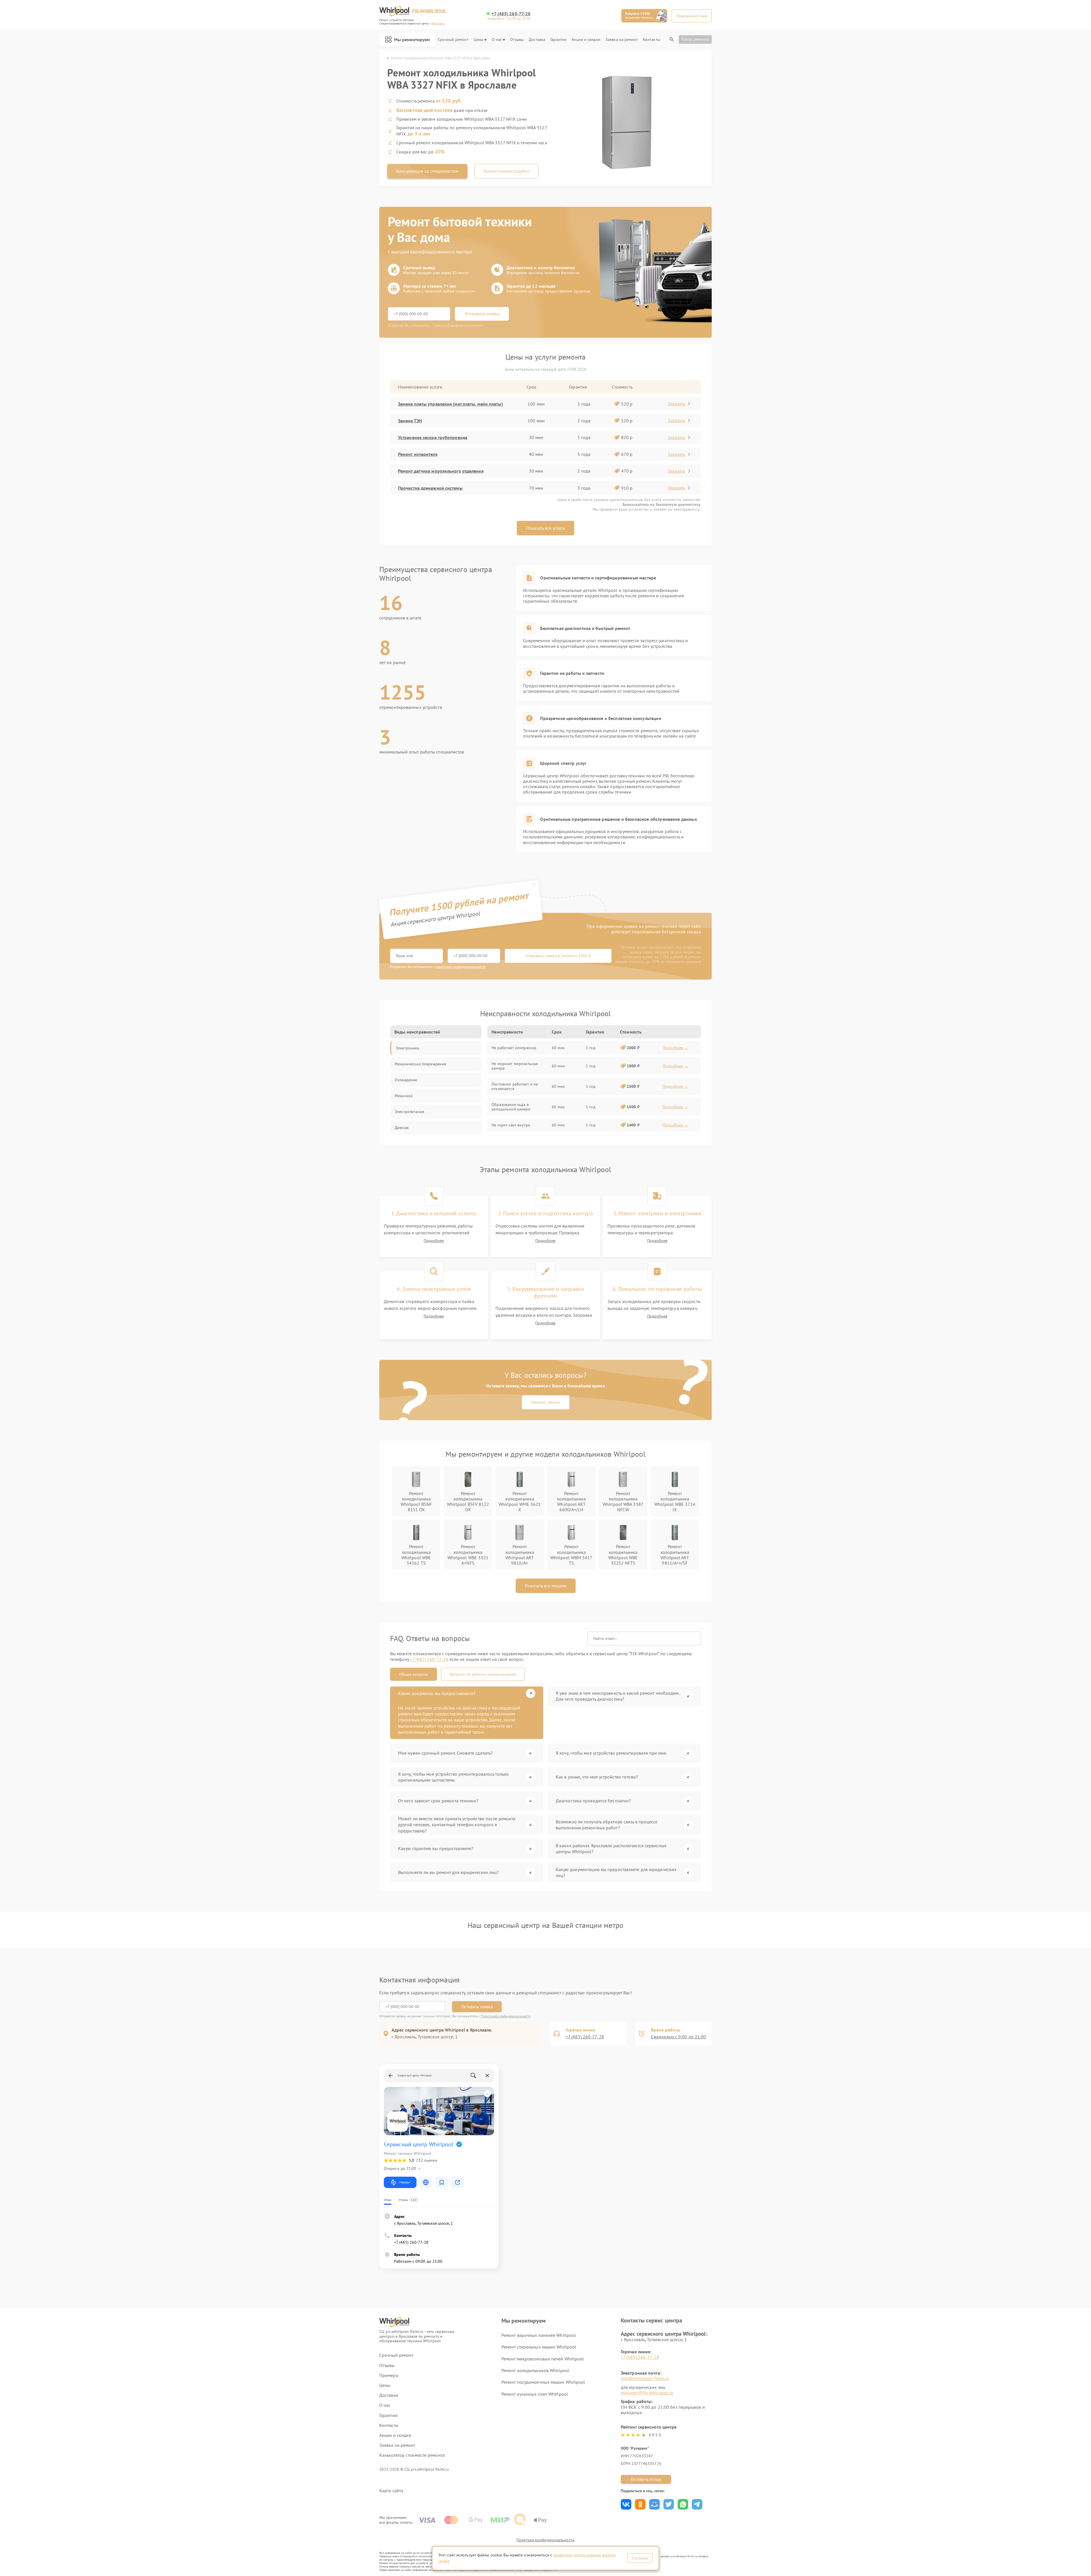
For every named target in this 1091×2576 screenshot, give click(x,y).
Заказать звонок (546, 1402)
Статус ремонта (695, 39)
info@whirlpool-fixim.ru (645, 2378)
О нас (497, 40)
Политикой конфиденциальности (506, 2016)
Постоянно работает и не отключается (515, 1086)
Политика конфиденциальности (545, 2540)
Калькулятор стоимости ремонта (412, 2455)
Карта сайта (391, 2491)
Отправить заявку (482, 314)
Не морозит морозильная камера (515, 1066)
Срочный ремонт (453, 40)
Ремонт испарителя (418, 454)
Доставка (537, 40)
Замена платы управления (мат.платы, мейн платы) (450, 404)
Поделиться (626, 2504)
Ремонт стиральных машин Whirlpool (539, 2347)
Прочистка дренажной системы (430, 488)
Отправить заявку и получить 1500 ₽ (558, 956)
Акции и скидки (586, 40)
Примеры (389, 2375)
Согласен (640, 2558)
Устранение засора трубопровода (433, 437)
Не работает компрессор (514, 1048)
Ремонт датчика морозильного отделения (441, 471)
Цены (478, 40)
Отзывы (517, 40)
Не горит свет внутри (511, 1125)
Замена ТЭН (410, 421)
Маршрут (405, 2182)
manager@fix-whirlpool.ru (647, 2393)
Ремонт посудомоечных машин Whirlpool (543, 2382)
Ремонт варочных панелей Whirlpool (539, 2335)
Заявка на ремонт (622, 40)
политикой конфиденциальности (461, 967)
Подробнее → (675, 1048)
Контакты (651, 40)
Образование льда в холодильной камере (511, 1107)
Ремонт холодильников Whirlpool (535, 2370)
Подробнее (434, 1241)
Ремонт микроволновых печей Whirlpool (543, 2359)
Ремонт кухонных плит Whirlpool (535, 2394)
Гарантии (558, 40)
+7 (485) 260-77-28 (511, 14)
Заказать (676, 404)
